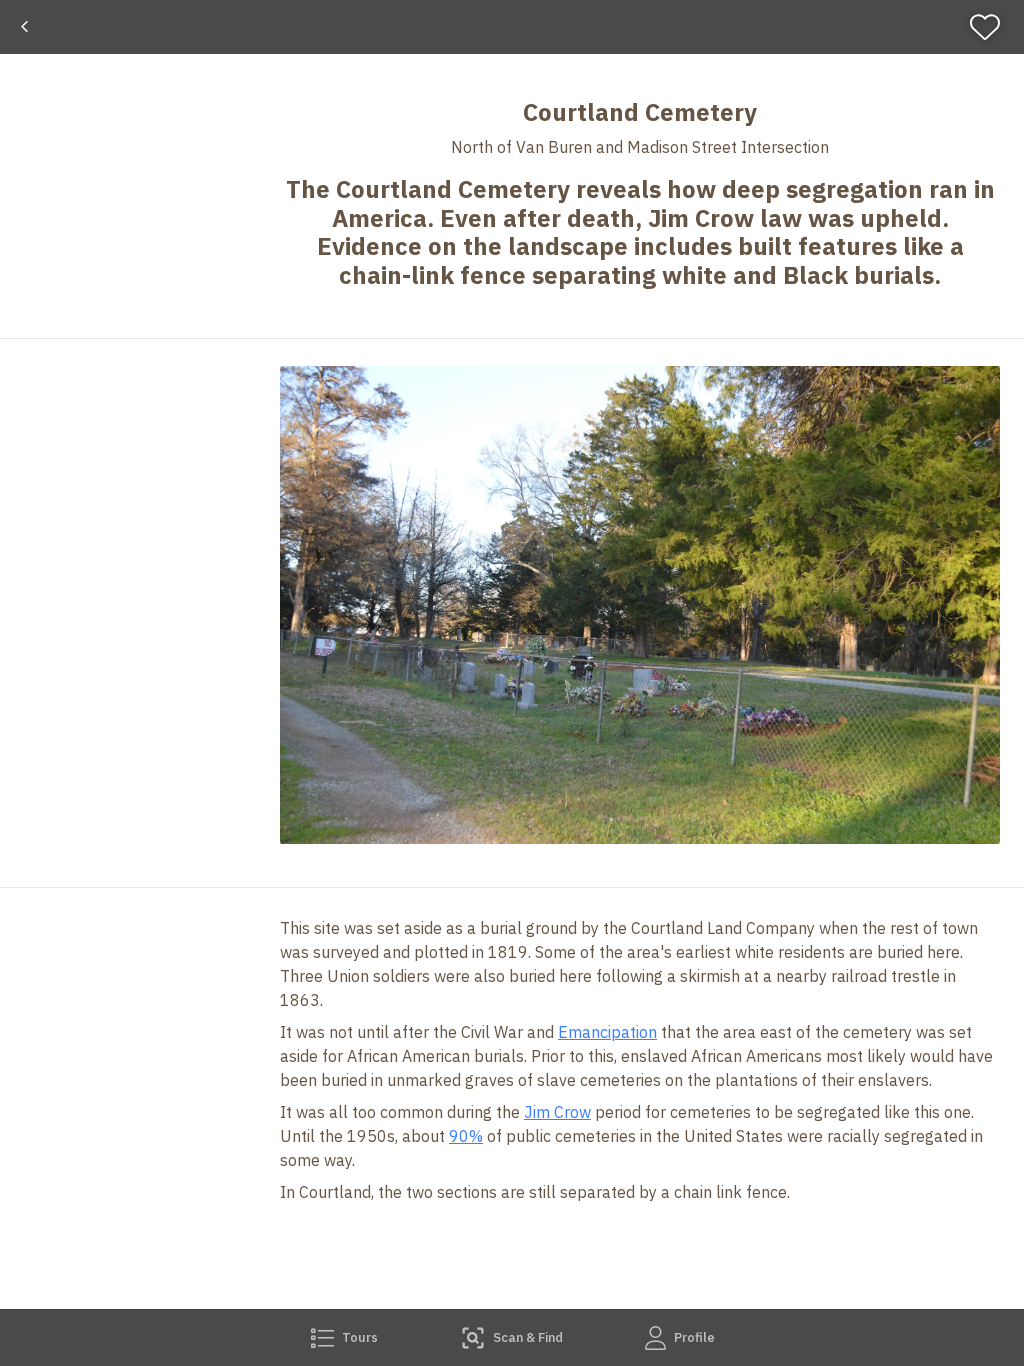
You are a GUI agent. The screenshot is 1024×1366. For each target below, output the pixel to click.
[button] (640, 605)
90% (466, 1136)
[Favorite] (993, 27)
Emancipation (607, 1032)
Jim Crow (557, 1112)
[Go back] (24, 27)
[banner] (512, 27)
